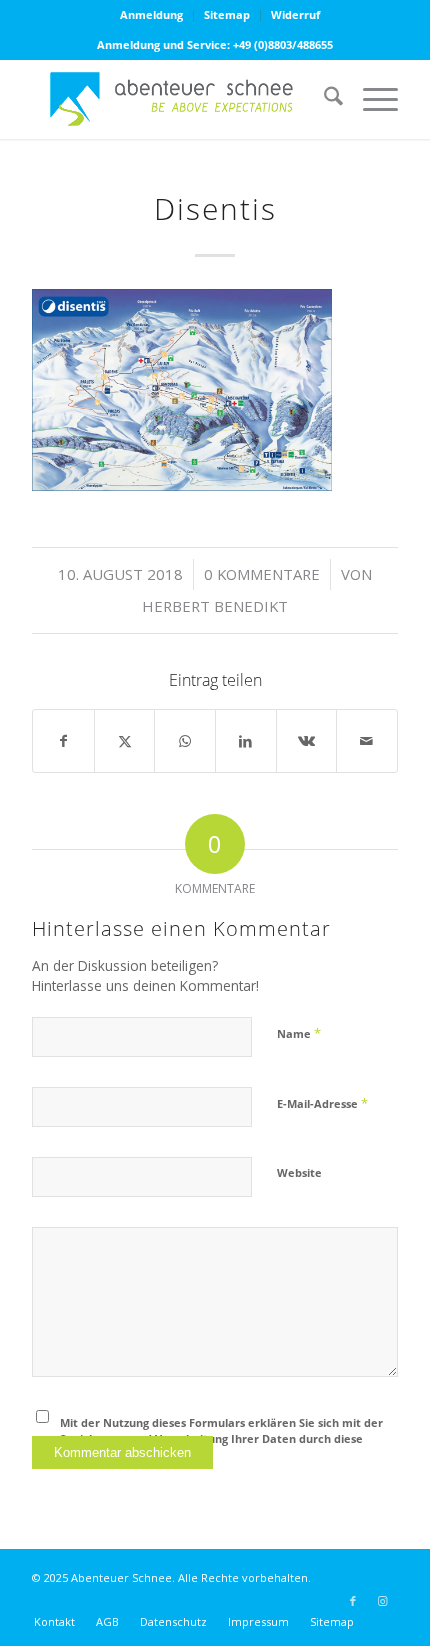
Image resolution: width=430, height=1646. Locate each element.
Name (299, 1033)
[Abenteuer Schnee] (178, 99)
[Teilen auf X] (125, 741)
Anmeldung (151, 14)
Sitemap (227, 14)
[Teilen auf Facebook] (63, 741)
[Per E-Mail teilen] (367, 741)
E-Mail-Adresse (322, 1103)
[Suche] (323, 99)
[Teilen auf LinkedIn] (246, 741)
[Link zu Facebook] (353, 1601)
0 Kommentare (262, 574)
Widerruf (295, 14)
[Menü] (370, 99)
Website (299, 1172)
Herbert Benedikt (215, 606)
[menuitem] (152, 15)
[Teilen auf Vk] (307, 741)
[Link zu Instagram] (383, 1601)
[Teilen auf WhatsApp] (185, 741)
